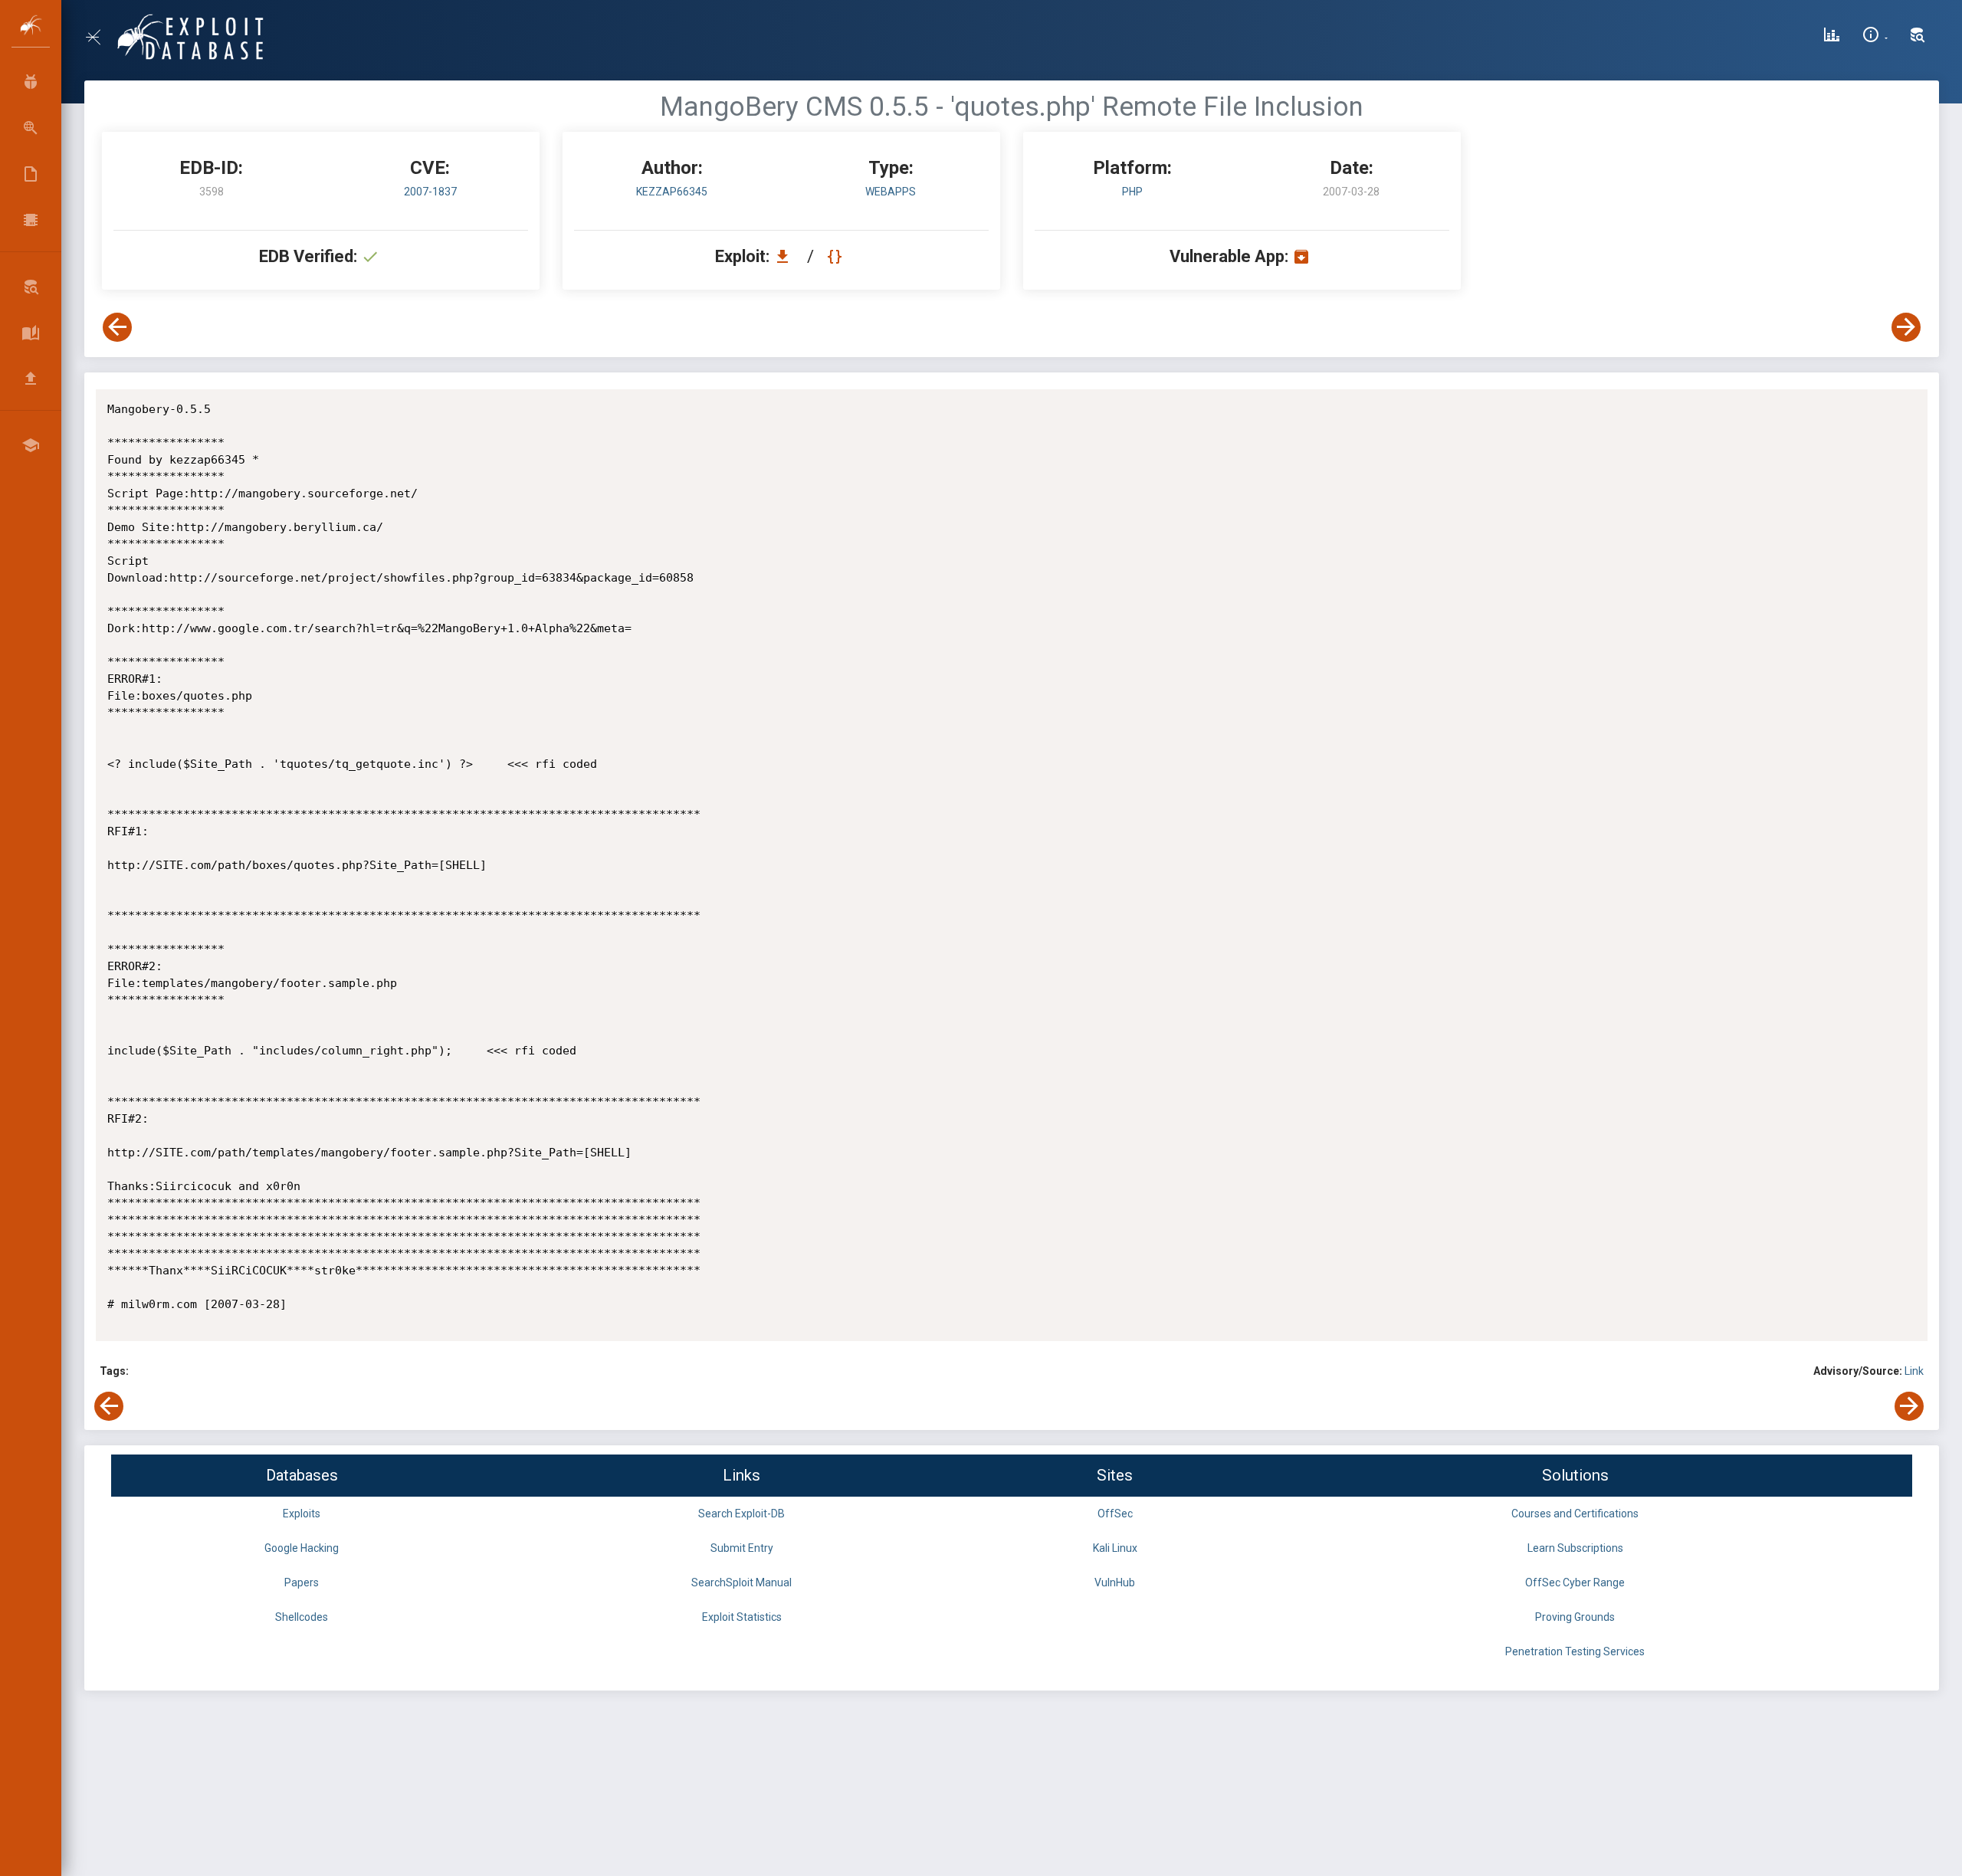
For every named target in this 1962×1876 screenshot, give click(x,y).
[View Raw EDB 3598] (837, 256)
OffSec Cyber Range (1575, 1582)
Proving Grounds (1575, 1617)
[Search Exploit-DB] (1918, 37)
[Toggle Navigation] (99, 37)
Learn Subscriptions (1575, 1548)
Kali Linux (1115, 1548)
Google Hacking (302, 1548)
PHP (1132, 192)
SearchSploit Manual (741, 1582)
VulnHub (1115, 1582)
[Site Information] (1875, 37)
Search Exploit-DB (741, 1514)
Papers (302, 1582)
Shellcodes (302, 1617)
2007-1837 (430, 192)
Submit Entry (742, 1548)
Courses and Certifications (1575, 1514)
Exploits (302, 1514)
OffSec (1115, 1514)
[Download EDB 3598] (786, 256)
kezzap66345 (672, 192)
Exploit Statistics (742, 1617)
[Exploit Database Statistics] (1832, 37)
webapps (891, 192)
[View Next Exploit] (1906, 327)
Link (1914, 1371)
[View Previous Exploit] (117, 327)
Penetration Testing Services (1575, 1651)
